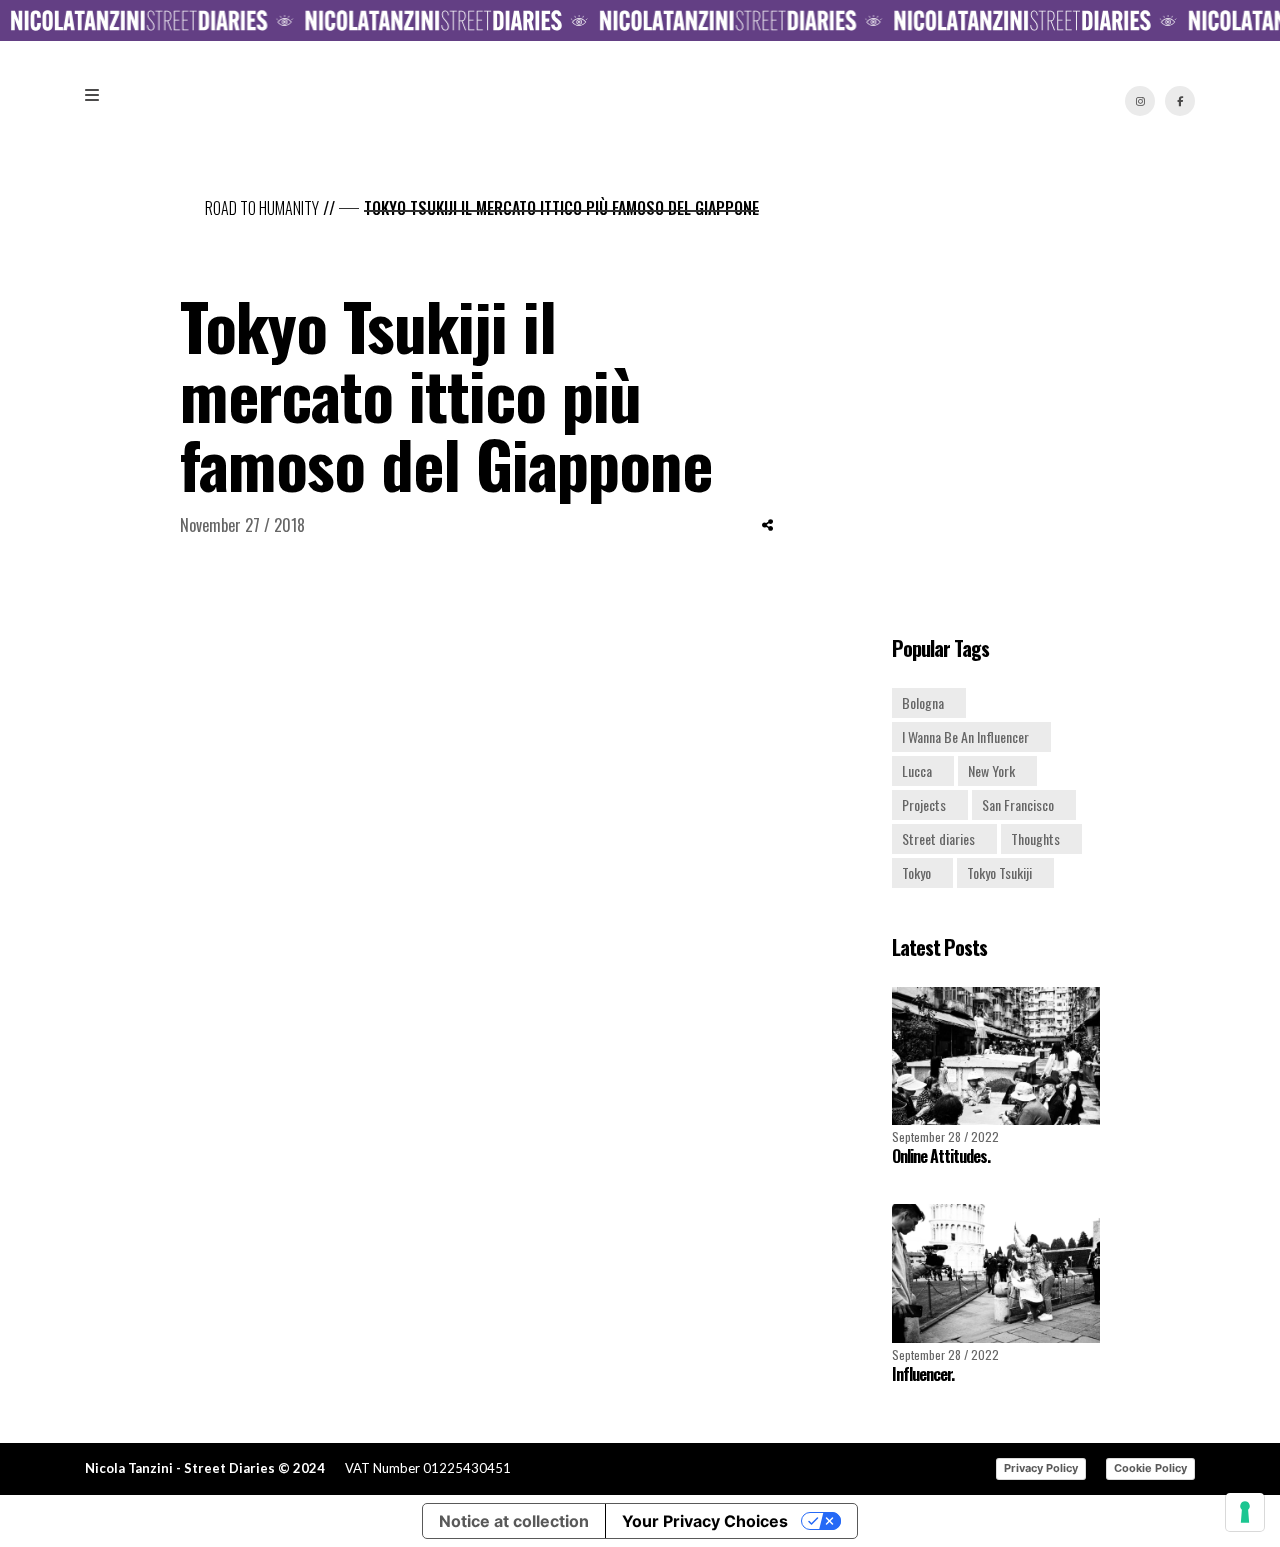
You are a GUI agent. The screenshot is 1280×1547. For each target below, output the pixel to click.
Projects (924, 804)
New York (991, 770)
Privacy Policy (1041, 1468)
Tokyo (916, 872)
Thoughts (1035, 838)
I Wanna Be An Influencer (965, 736)
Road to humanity (262, 208)
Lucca (917, 770)
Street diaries (938, 838)
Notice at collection (514, 1521)
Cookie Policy (1150, 1468)
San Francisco (1018, 804)
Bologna (923, 702)
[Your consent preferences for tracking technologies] (1245, 1512)
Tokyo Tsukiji (999, 872)
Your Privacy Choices (705, 1521)
